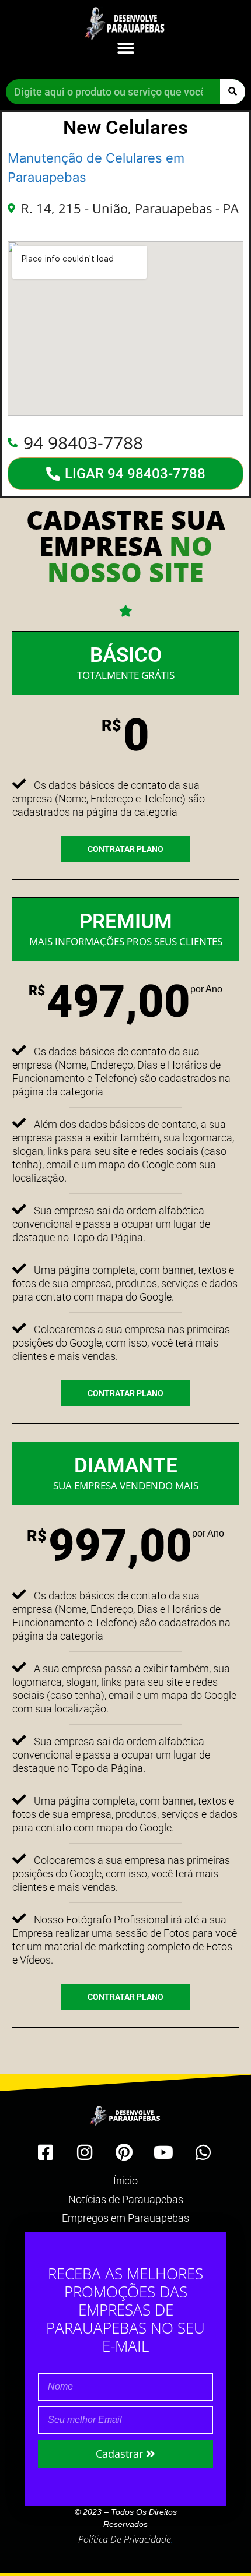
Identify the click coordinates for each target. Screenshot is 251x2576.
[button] (126, 48)
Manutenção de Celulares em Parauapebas (96, 168)
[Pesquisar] (233, 92)
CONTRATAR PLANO (125, 849)
